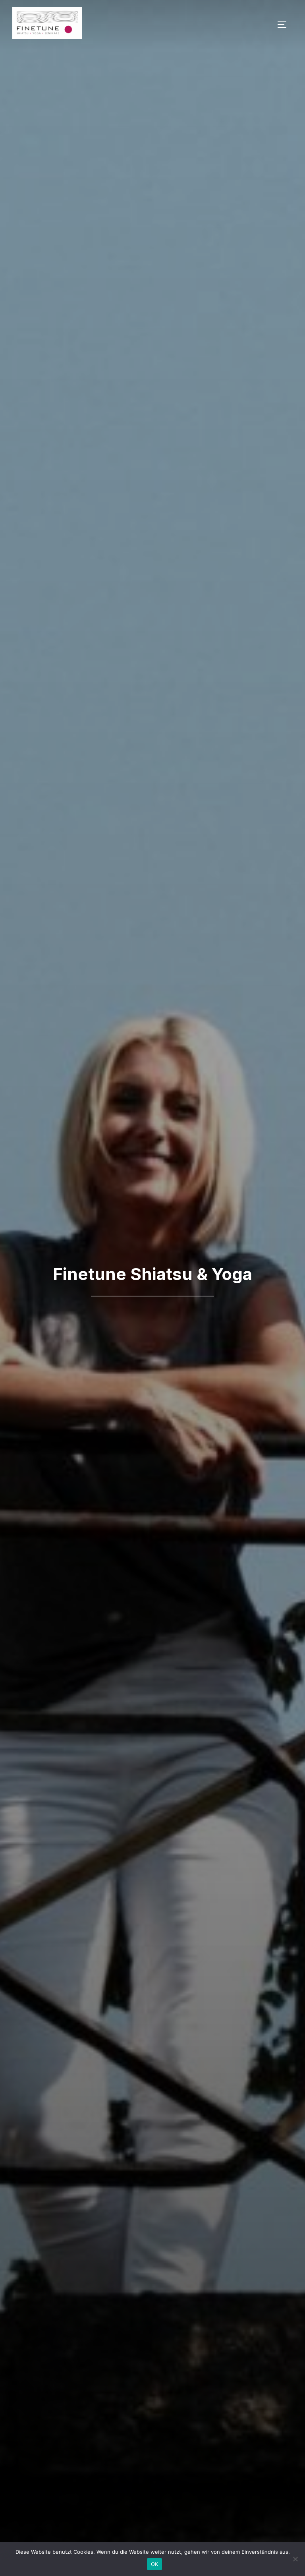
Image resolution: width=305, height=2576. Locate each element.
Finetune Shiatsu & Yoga (152, 1274)
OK (155, 2564)
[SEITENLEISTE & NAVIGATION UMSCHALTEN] (285, 25)
